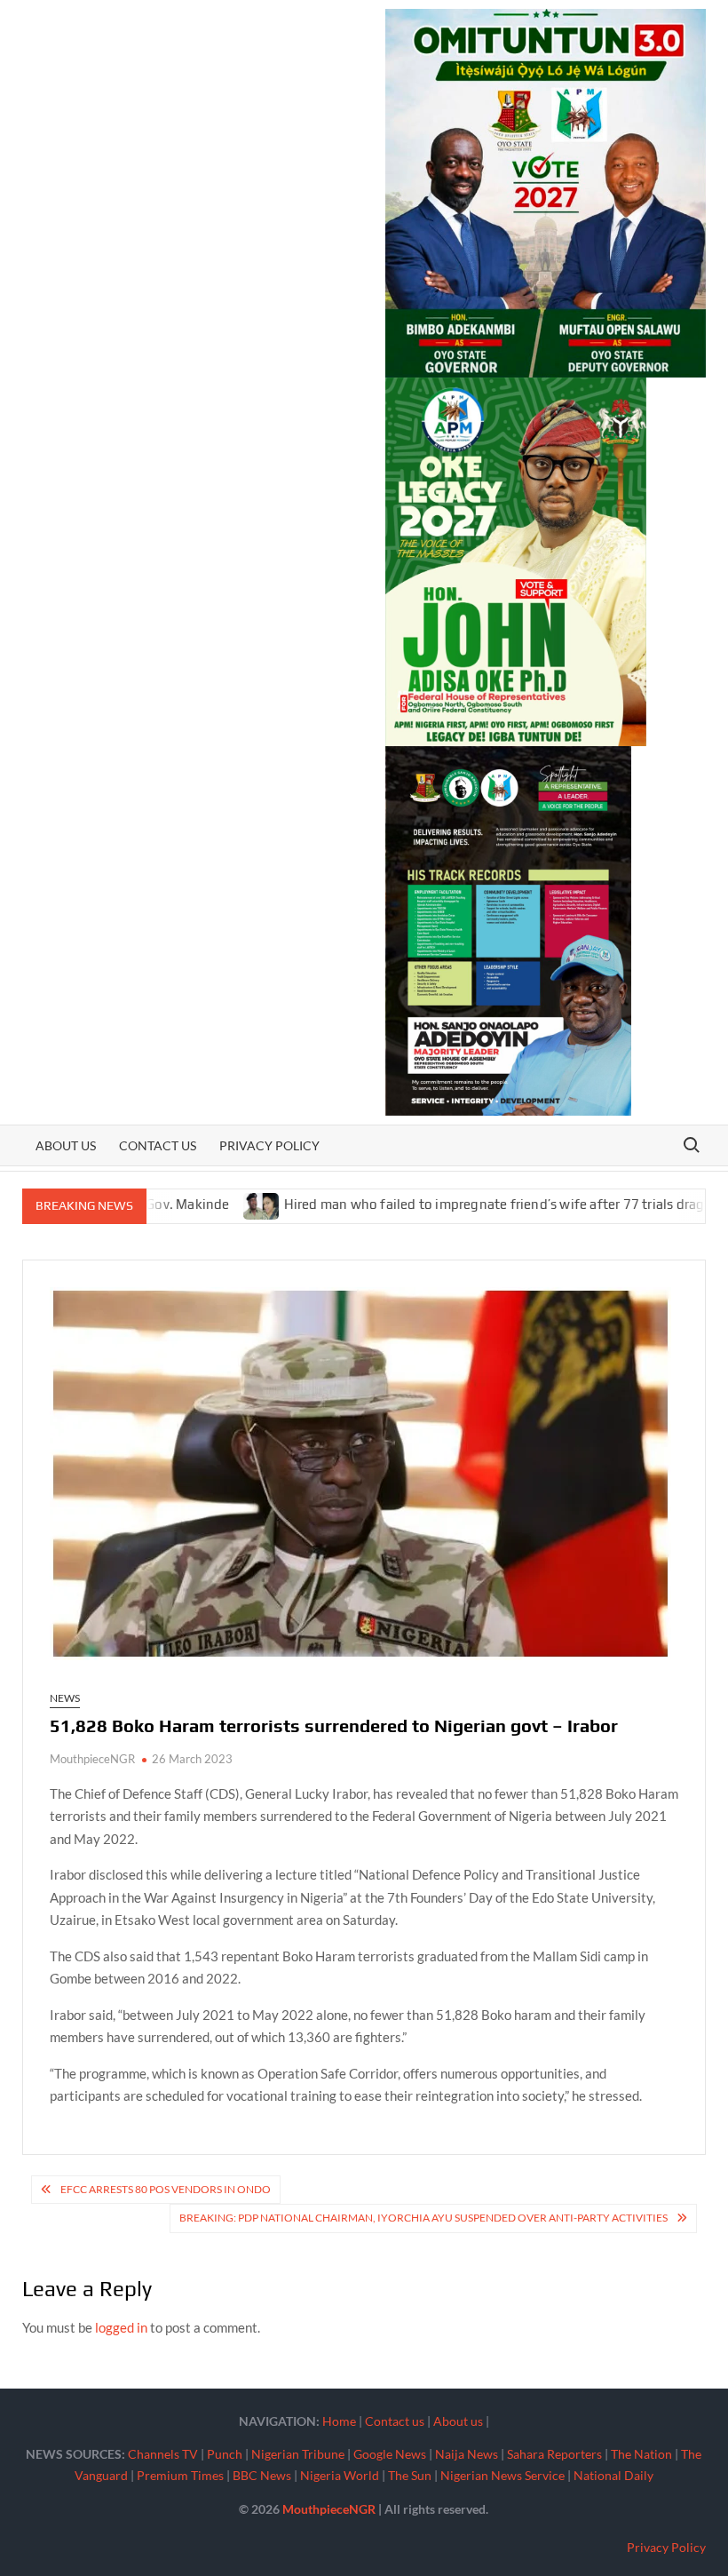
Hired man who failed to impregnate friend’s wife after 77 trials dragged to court (473, 1204)
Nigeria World (340, 2475)
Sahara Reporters (554, 2454)
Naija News (467, 2454)
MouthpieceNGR (92, 1759)
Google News (390, 2454)
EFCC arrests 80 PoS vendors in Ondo (166, 2189)
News (65, 1698)
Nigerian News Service (502, 2475)
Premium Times (180, 2475)
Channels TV (163, 2454)
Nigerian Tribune (298, 2454)
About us (66, 1145)
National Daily (613, 2475)
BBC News (262, 2475)
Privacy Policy (269, 1145)
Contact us (158, 1145)
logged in (121, 2327)
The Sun (410, 2475)
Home (339, 2421)
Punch (225, 2454)
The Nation (641, 2454)
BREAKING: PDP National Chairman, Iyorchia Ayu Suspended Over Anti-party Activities (423, 2218)
